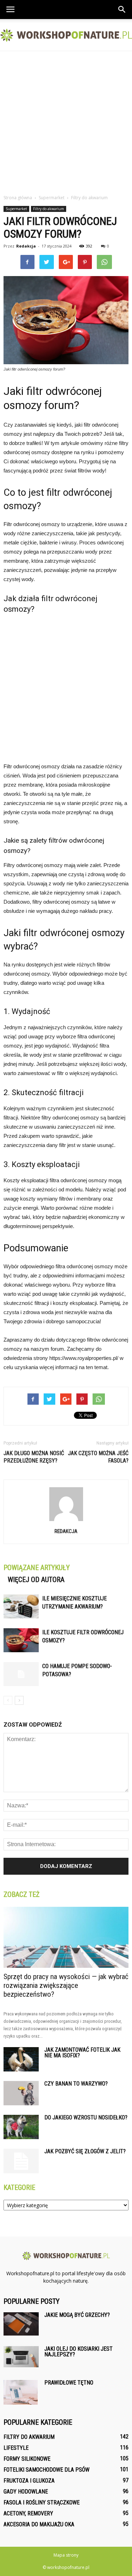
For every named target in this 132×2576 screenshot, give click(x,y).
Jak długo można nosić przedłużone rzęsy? (34, 1457)
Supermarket (16, 209)
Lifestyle (16, 2448)
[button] (122, 10)
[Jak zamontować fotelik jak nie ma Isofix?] (21, 2059)
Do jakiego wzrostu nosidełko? (86, 2117)
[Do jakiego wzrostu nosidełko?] (21, 2127)
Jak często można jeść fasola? (98, 1457)
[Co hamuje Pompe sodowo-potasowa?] (21, 1674)
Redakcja (26, 246)
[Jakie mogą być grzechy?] (21, 2324)
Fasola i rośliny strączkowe (42, 2502)
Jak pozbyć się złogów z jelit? (85, 2151)
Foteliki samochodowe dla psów (46, 2470)
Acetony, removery (28, 2513)
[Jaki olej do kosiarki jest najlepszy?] (21, 2357)
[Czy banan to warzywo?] (21, 2093)
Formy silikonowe (27, 2459)
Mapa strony (66, 2555)
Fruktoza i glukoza (29, 2481)
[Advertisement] (66, 121)
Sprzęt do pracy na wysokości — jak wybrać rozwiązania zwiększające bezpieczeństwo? (66, 1985)
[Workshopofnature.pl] (66, 35)
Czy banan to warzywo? (76, 2084)
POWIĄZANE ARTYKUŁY (37, 1568)
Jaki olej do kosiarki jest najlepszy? (78, 2352)
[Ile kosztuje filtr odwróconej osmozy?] (21, 1640)
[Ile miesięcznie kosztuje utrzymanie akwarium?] (21, 1607)
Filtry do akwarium (49, 209)
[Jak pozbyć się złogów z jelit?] (21, 2161)
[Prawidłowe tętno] (21, 2392)
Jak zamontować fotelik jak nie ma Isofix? (82, 2053)
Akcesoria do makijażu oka (39, 2524)
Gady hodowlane (26, 2492)
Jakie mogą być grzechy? (77, 2315)
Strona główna (18, 198)
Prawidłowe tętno (69, 2383)
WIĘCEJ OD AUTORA (36, 1580)
